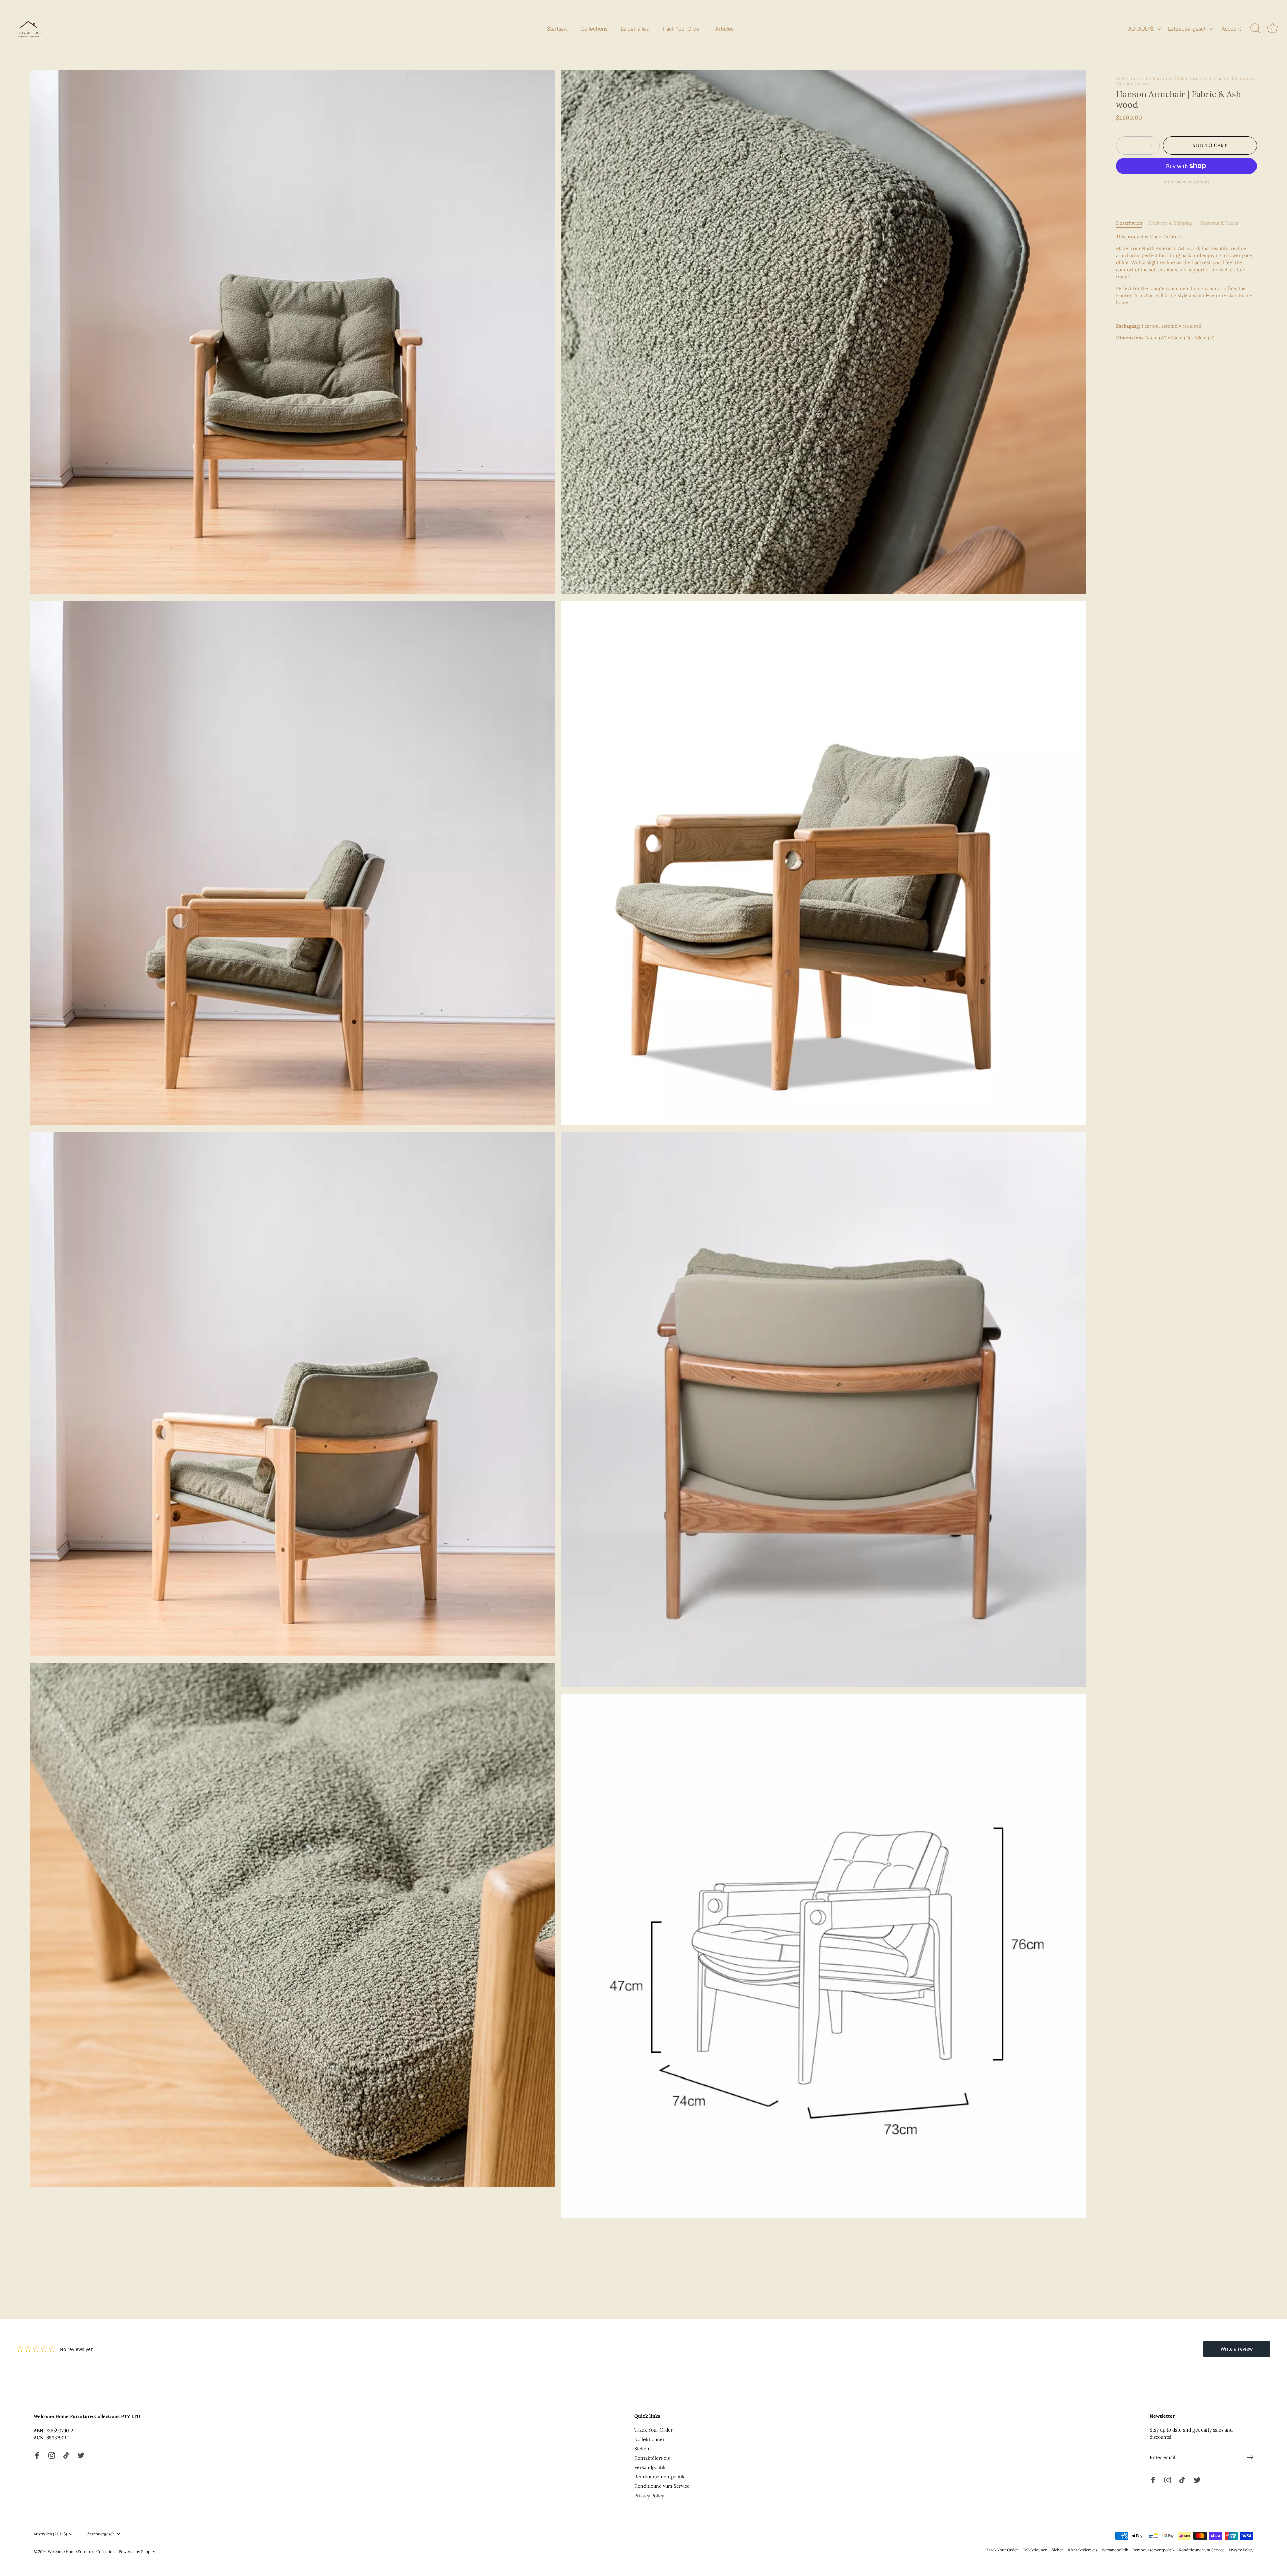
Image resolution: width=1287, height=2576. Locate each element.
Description (1129, 223)
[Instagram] (52, 2455)
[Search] (1255, 28)
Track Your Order (682, 29)
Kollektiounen (650, 2439)
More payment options (1187, 182)
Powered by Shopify (137, 2551)
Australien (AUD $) (50, 2534)
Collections (594, 29)
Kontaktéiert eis (652, 2458)
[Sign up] (1250, 2457)
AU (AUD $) (1141, 29)
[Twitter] (81, 2455)
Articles (724, 29)
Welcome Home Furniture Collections (1158, 79)
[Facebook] (37, 2455)
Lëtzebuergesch (1187, 29)
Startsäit (557, 29)
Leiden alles (635, 29)
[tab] (1132, 223)
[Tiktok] (66, 2455)
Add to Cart (1210, 145)
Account (1231, 29)
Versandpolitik (650, 2467)
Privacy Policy (649, 2496)
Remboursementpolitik (660, 2477)
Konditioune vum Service (662, 2486)
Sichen (642, 2449)
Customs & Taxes (1219, 223)
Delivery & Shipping (1171, 223)
